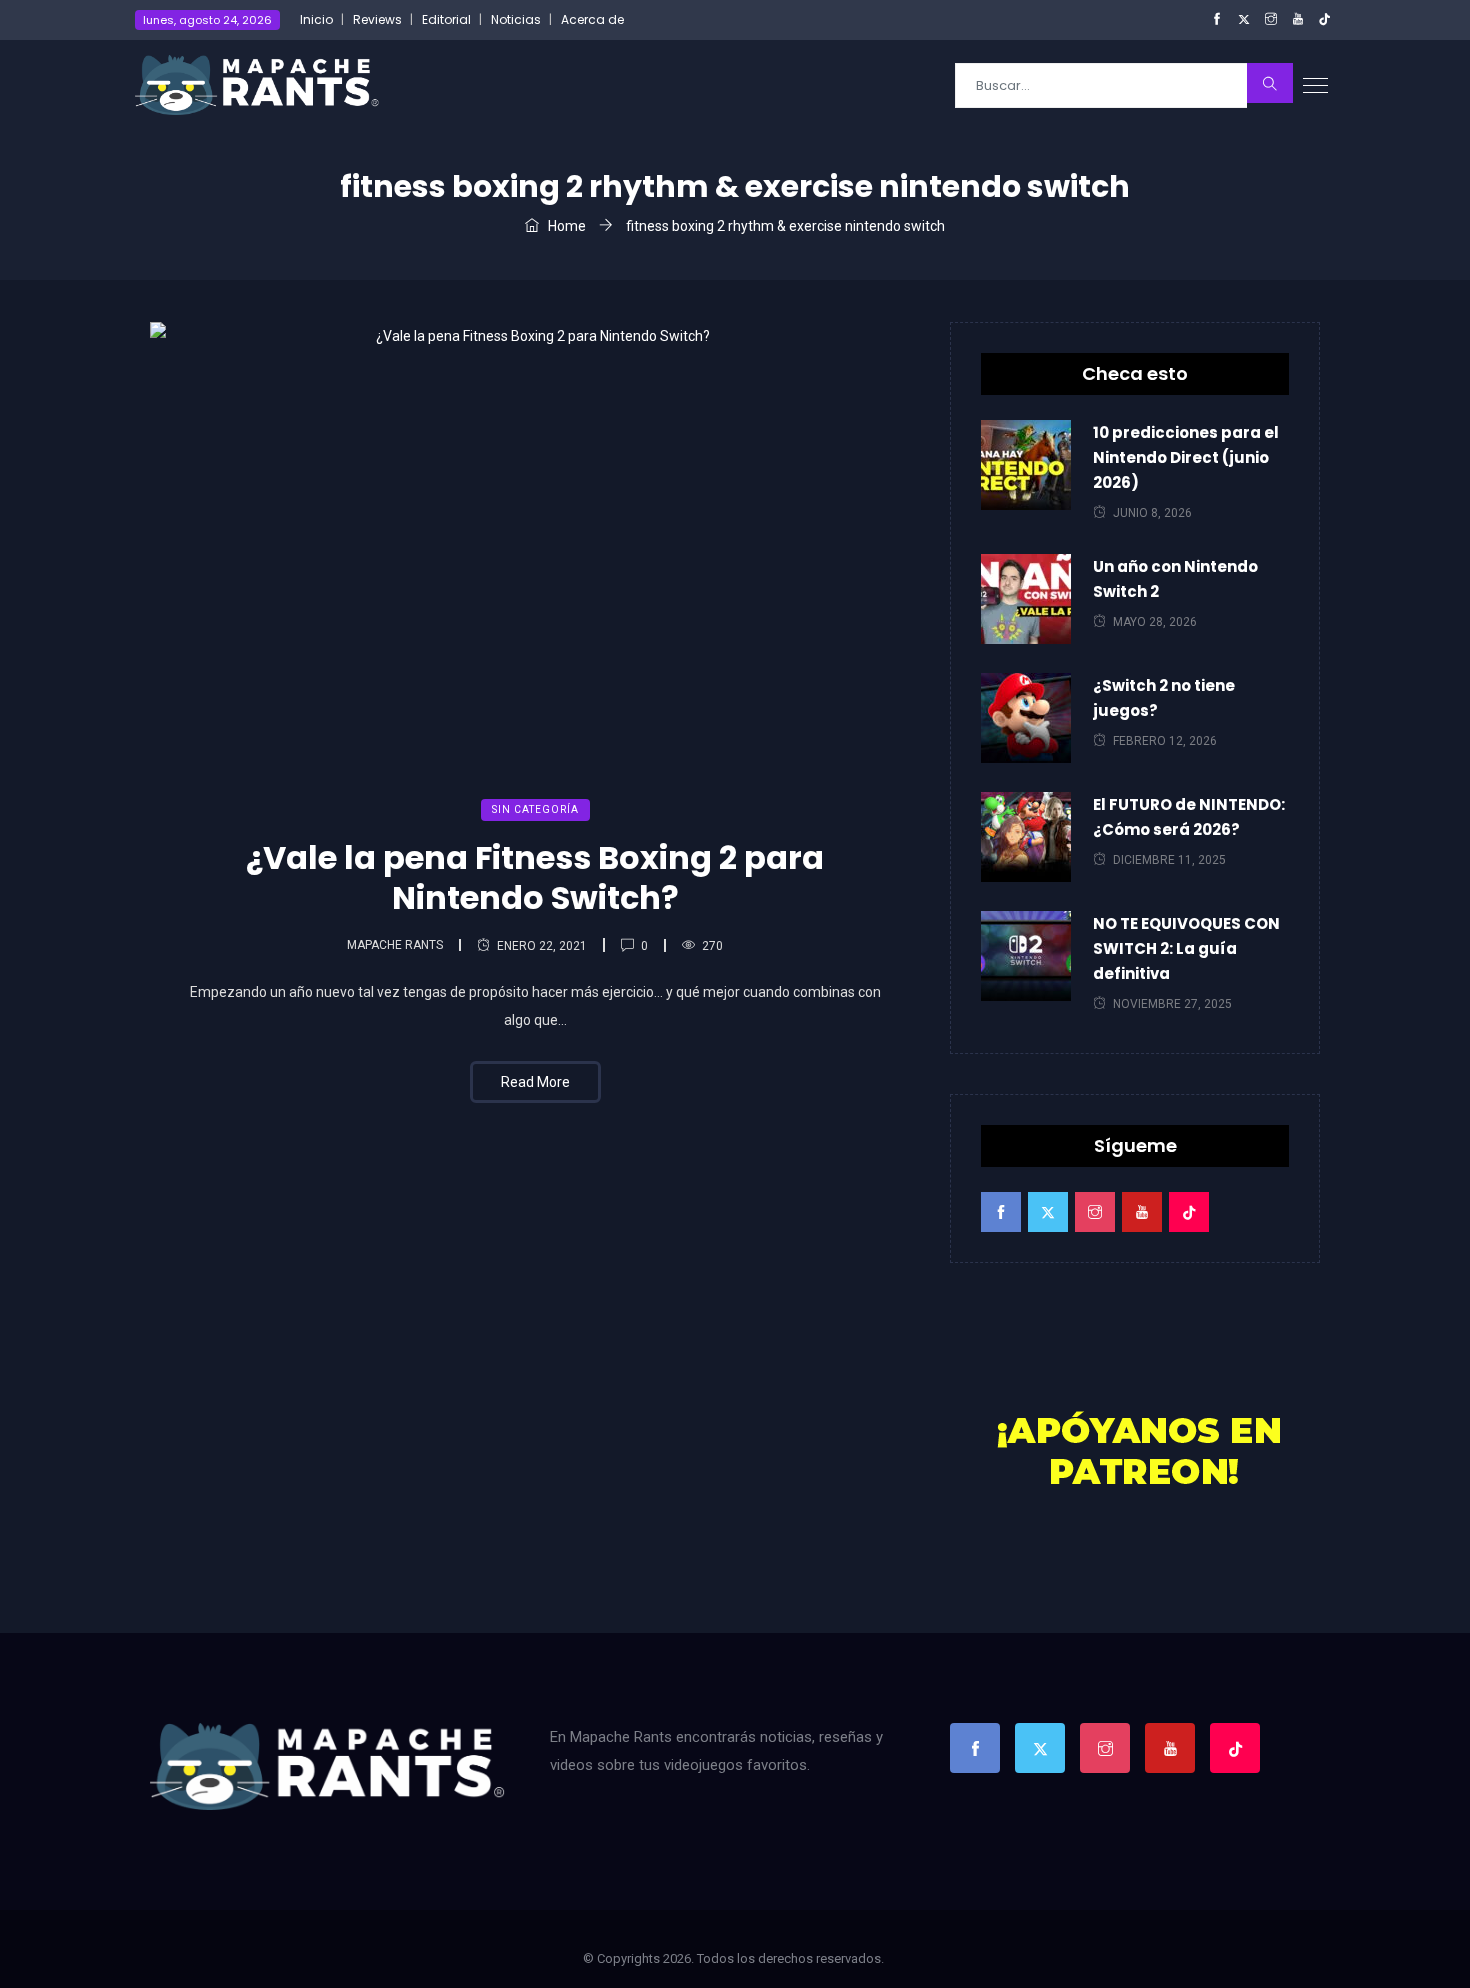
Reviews (377, 19)
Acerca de (592, 19)
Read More (535, 1082)
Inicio (316, 19)
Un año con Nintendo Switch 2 (1175, 579)
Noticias (516, 19)
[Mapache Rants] (257, 84)
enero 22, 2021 (542, 946)
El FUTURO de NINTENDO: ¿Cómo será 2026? (1189, 817)
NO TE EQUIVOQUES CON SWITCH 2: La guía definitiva (1186, 948)
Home (565, 226)
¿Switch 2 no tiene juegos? (1164, 698)
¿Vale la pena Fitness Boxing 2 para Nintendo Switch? (535, 877)
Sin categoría (535, 809)
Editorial (446, 19)
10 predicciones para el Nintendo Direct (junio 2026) (1186, 457)
